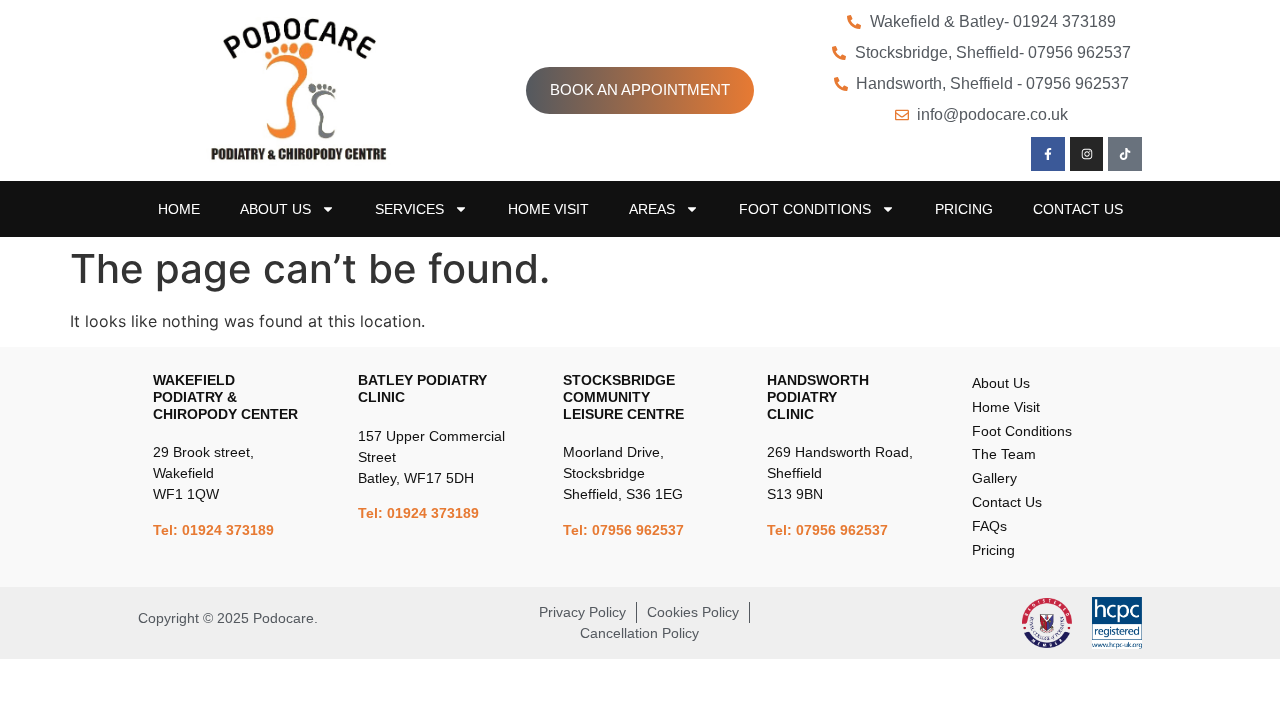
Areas (652, 209)
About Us (275, 209)
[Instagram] (1087, 154)
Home (179, 209)
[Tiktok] (1125, 154)
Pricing (964, 209)
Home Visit (548, 209)
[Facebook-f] (1048, 154)
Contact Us (1078, 209)
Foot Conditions (805, 209)
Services (409, 209)
